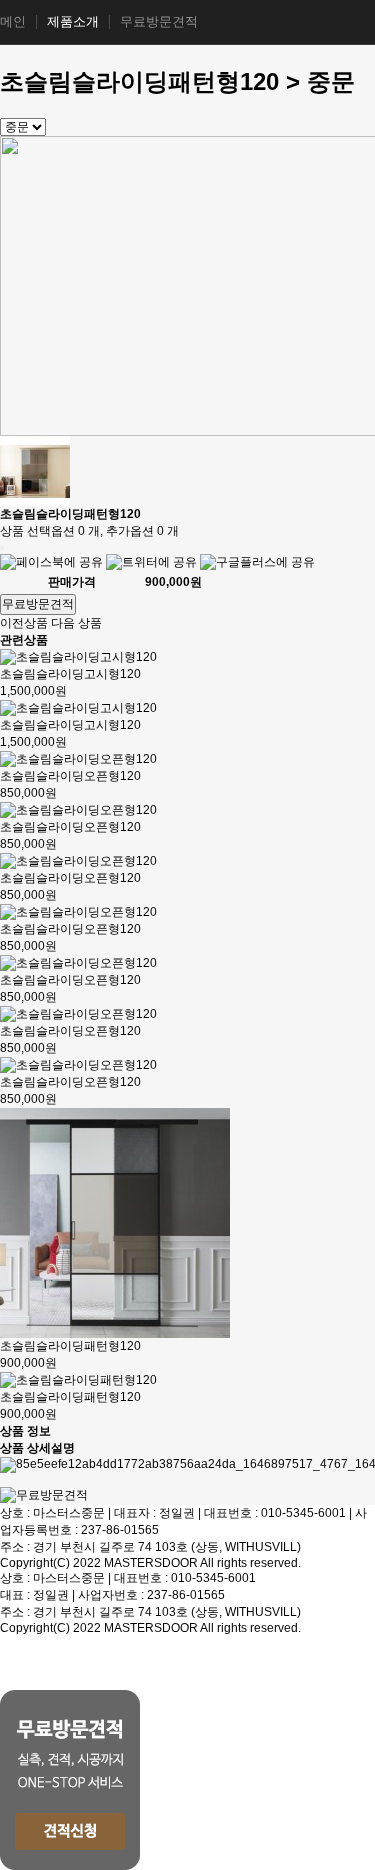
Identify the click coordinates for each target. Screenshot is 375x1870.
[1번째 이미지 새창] (35, 470)
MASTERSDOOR (151, 1563)
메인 (13, 22)
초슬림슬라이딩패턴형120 (70, 1346)
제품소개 (73, 22)
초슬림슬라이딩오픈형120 (70, 776)
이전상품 (24, 623)
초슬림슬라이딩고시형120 (70, 674)
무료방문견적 (159, 22)
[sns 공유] (2, 548)
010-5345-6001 (303, 1513)
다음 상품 (76, 623)
